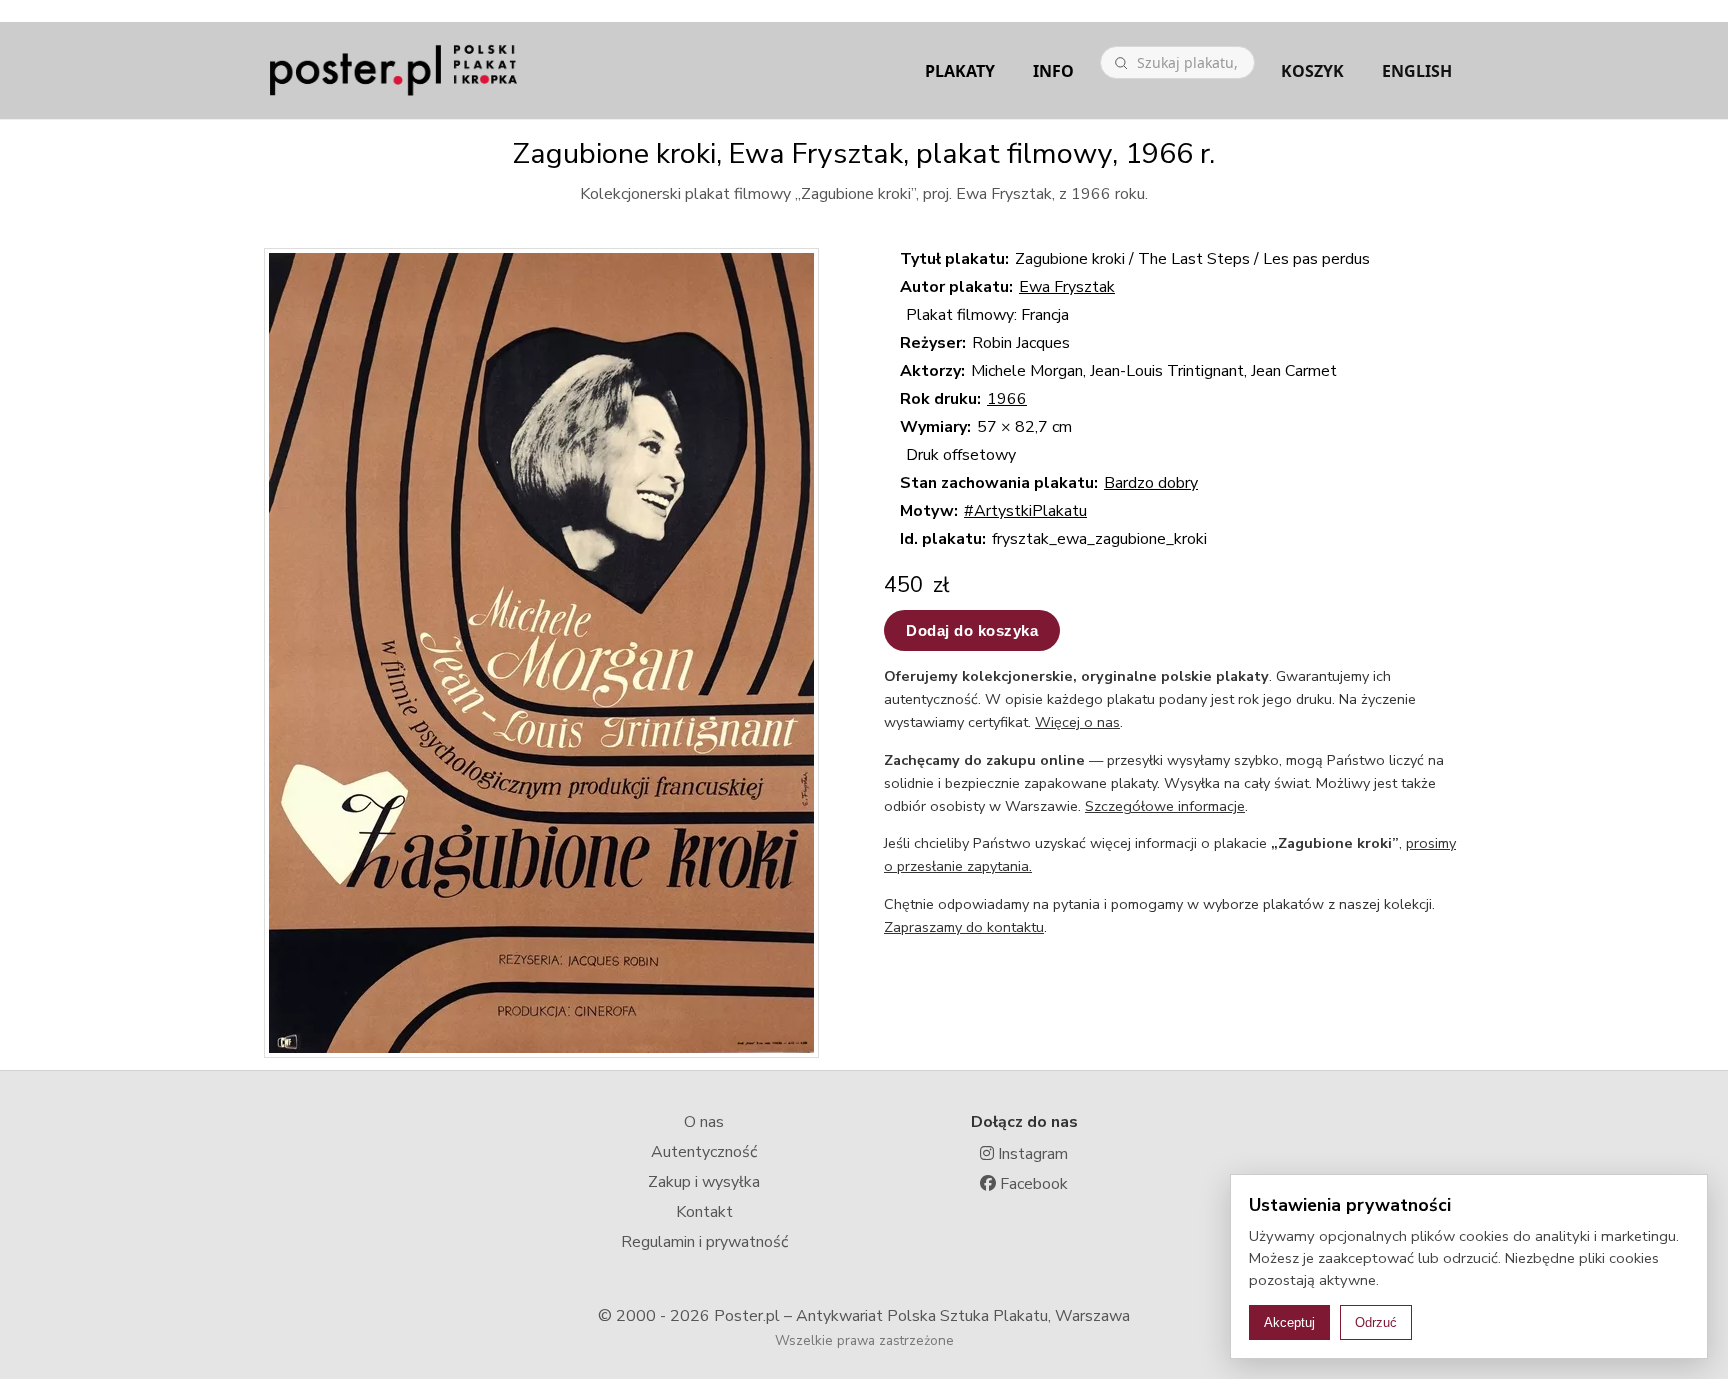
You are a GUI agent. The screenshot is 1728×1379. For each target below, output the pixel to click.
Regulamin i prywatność (704, 1242)
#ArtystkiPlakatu (1025, 511)
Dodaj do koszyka (972, 630)
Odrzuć (1376, 1322)
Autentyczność (704, 1152)
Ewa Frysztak (1067, 287)
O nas (704, 1122)
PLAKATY (960, 71)
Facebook (1032, 1184)
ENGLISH (1417, 71)
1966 (1007, 399)
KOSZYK (1312, 71)
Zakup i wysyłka (704, 1182)
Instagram (1031, 1154)
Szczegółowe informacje (1165, 806)
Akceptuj (1289, 1322)
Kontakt (704, 1212)
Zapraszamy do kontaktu (964, 927)
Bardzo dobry (1151, 483)
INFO (1053, 71)
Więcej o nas (1077, 722)
